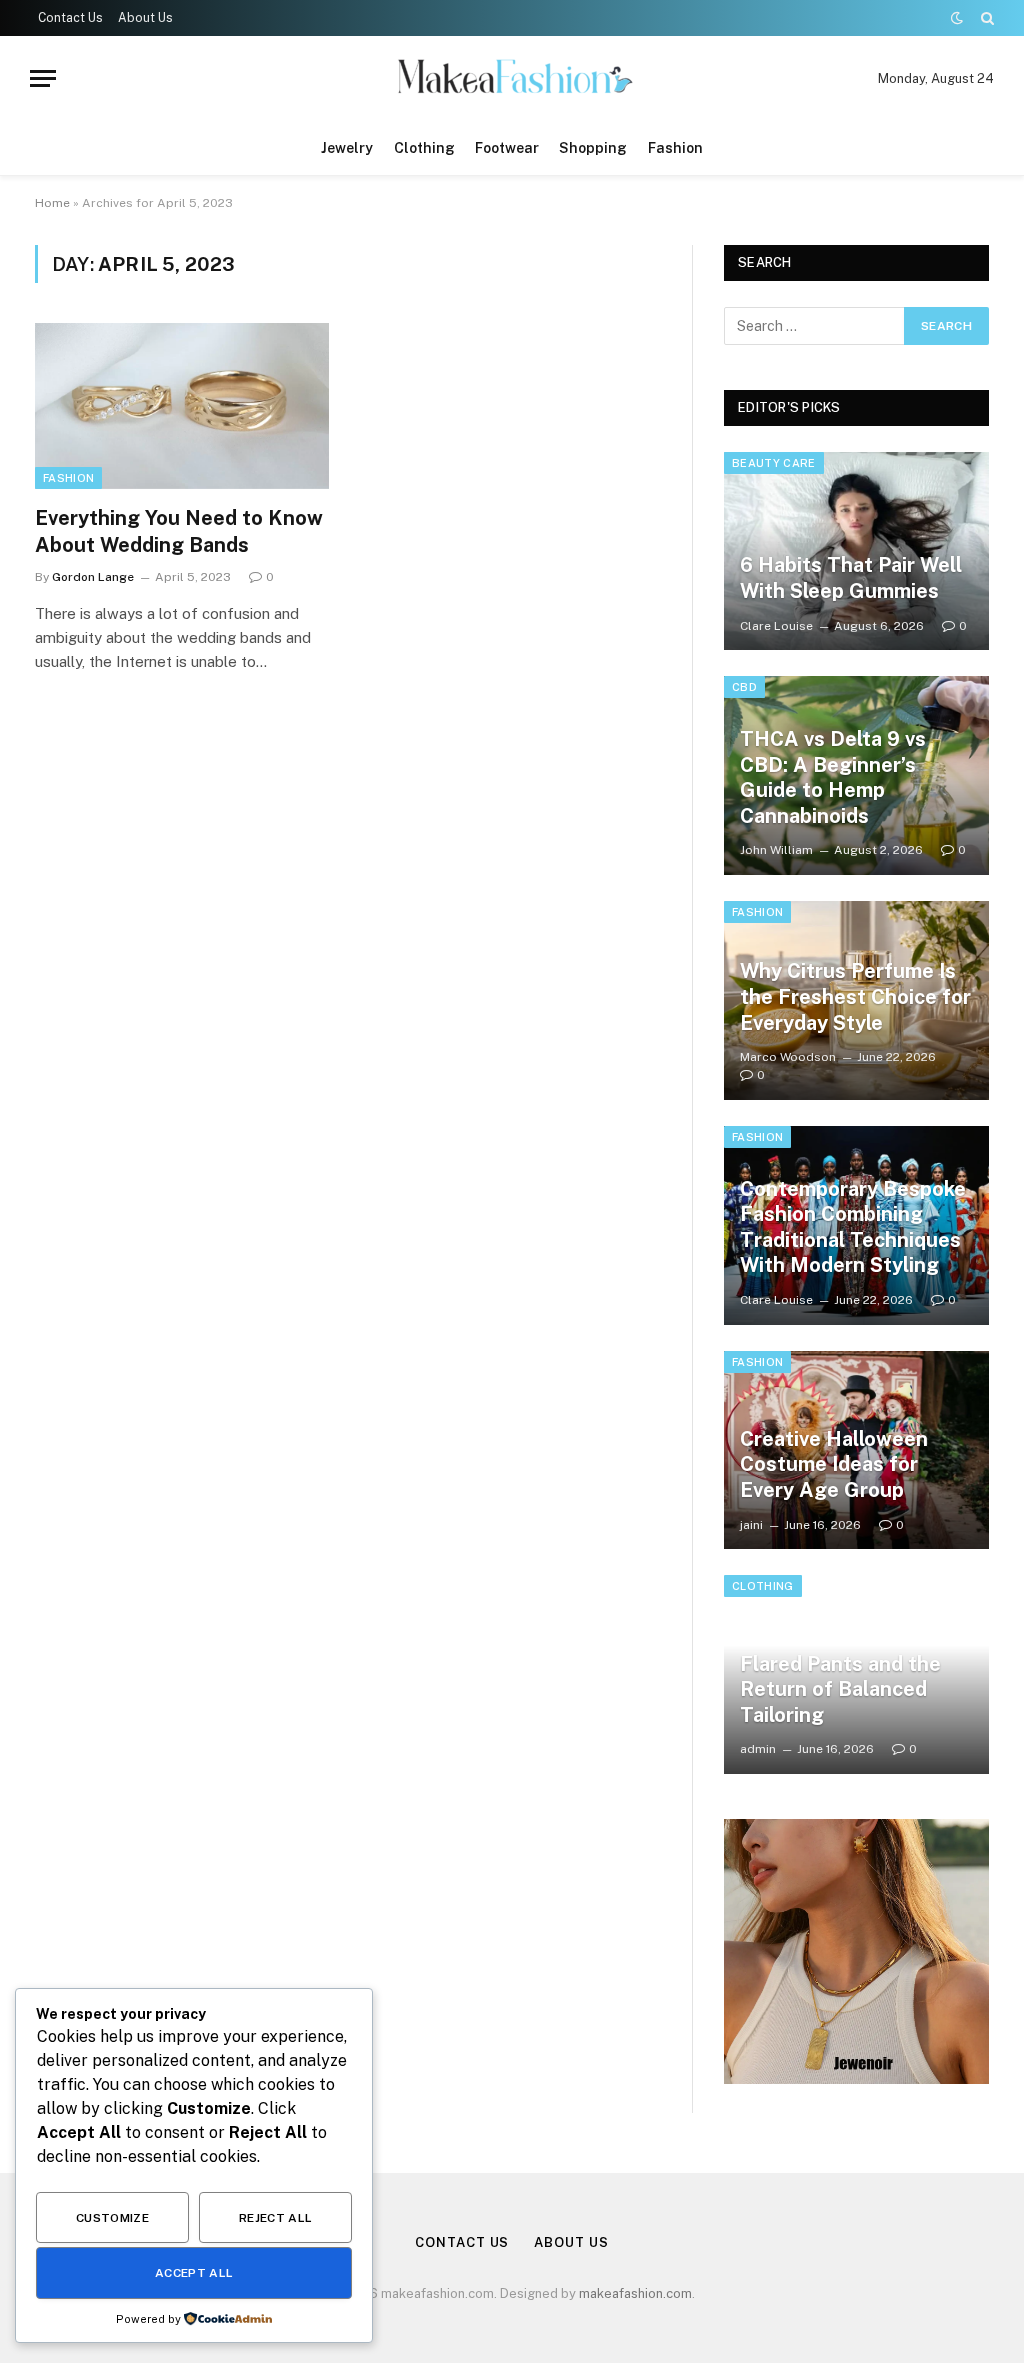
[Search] (985, 18)
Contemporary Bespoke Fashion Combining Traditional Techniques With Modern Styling (853, 1227)
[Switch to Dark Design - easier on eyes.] (957, 18)
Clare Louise (776, 626)
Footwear (507, 148)
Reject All (276, 2218)
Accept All (194, 2273)
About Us (145, 18)
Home (52, 203)
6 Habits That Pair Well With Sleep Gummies (851, 578)
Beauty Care (774, 463)
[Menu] (43, 78)
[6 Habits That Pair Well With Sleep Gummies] (856, 551)
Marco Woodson (788, 1057)
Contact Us (70, 18)
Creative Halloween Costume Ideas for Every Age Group (834, 1464)
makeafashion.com (635, 2293)
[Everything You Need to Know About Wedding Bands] (182, 405)
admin (758, 1749)
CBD (744, 687)
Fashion (675, 148)
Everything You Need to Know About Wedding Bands (179, 531)
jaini (751, 1525)
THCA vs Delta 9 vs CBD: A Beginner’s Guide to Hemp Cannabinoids (833, 777)
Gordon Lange (93, 577)
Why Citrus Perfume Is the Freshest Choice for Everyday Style (855, 996)
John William (776, 850)
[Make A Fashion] (512, 78)
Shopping (593, 148)
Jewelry (347, 148)
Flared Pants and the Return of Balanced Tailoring (840, 1689)
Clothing (424, 148)
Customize (112, 2218)
